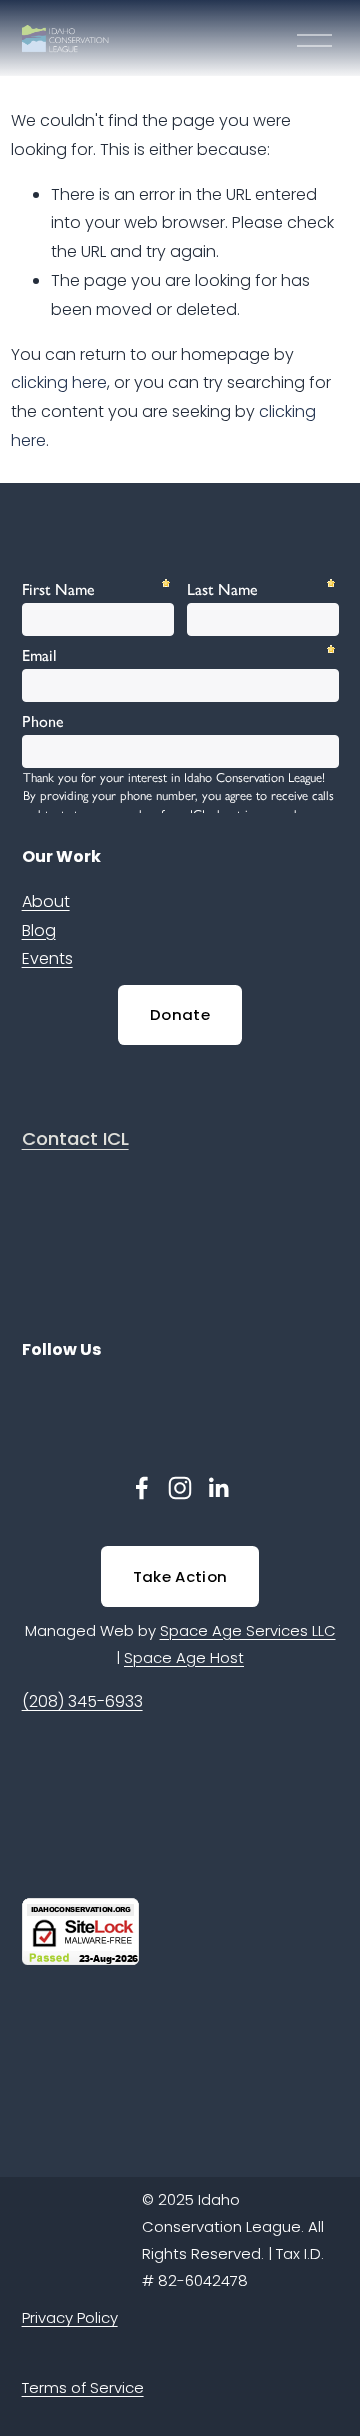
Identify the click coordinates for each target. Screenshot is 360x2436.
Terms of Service (83, 2387)
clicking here (59, 382)
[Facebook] (142, 1488)
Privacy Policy (70, 2317)
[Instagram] (180, 1488)
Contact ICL (75, 1138)
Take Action (180, 1576)
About (46, 901)
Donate (180, 1014)
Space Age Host (184, 1657)
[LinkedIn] (218, 1488)
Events (47, 958)
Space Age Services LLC (248, 1630)
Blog (39, 930)
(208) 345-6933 (82, 1701)
